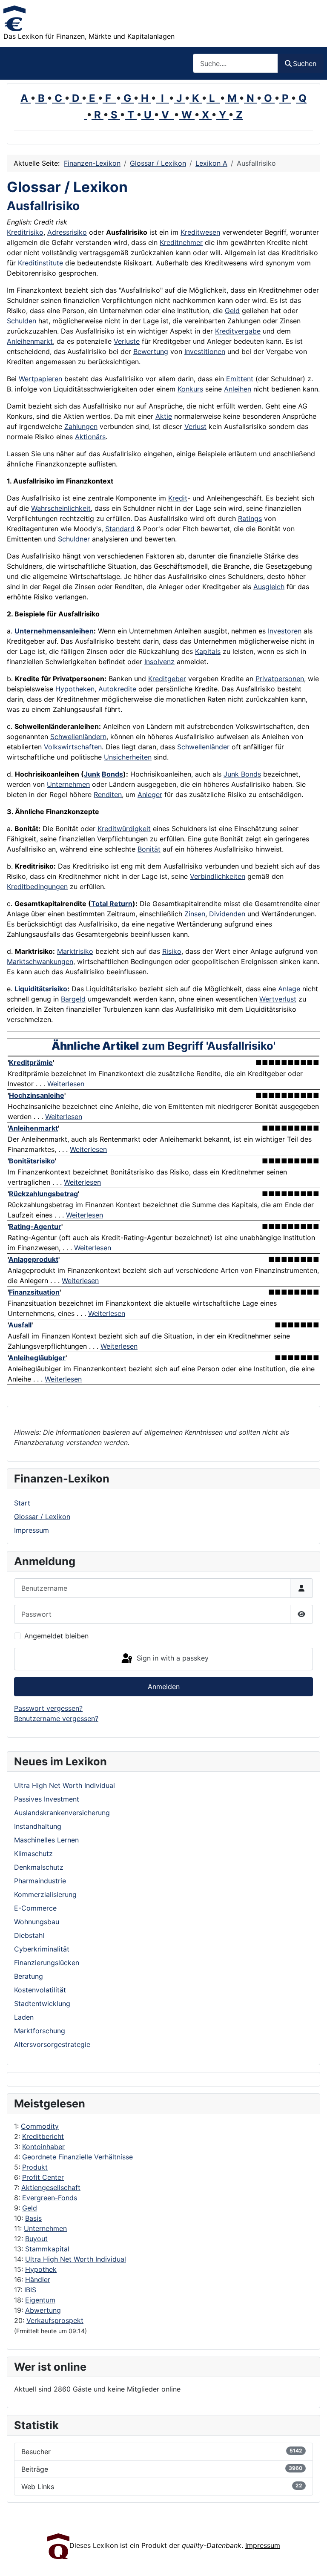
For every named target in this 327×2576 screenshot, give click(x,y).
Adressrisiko (67, 232)
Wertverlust (278, 999)
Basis (33, 2218)
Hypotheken (75, 689)
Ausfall (20, 1325)
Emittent (240, 379)
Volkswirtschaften (73, 747)
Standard (120, 529)
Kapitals (208, 651)
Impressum (32, 1530)
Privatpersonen (280, 679)
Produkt (35, 2167)
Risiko (172, 951)
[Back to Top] (312, 2560)
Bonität (149, 849)
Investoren (285, 631)
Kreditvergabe (238, 331)
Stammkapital (47, 2249)
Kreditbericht (43, 2136)
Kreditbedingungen (37, 886)
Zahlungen (81, 426)
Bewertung (151, 351)
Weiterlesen (66, 1084)
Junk (92, 774)
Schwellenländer (203, 747)
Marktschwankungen (40, 961)
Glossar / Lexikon (42, 1517)
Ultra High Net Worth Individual (76, 2259)
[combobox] (235, 63)
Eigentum (40, 2300)
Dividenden (227, 914)
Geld (30, 2208)
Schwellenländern (78, 737)
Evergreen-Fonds (50, 2198)
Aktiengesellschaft (51, 2187)
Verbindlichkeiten (218, 876)
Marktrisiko (75, 951)
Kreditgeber (167, 679)
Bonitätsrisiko (32, 1161)
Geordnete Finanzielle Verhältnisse (77, 2157)
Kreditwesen (200, 232)
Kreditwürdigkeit (124, 829)
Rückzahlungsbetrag (43, 1194)
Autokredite (117, 689)
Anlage (289, 989)
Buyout (36, 2239)
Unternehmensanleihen (54, 631)
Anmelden (164, 1687)
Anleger (150, 794)
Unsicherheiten (128, 757)
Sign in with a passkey (172, 1658)
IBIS (30, 2290)
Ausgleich (269, 587)
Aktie (164, 416)
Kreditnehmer (181, 242)
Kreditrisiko (25, 232)
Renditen (108, 794)
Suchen (305, 63)
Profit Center (43, 2177)
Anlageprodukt (33, 1259)
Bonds (112, 774)
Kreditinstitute (40, 263)
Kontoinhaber (43, 2147)
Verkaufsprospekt (55, 2320)
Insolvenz (159, 662)
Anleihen (238, 389)
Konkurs (190, 389)
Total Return (112, 904)
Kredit (178, 498)
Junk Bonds (242, 774)
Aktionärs (90, 437)
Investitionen (205, 351)
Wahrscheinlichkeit (61, 508)
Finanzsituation (34, 1292)
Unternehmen (45, 2228)
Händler (38, 2280)
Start (22, 1503)
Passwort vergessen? (48, 1708)
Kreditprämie (31, 1062)
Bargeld (73, 999)
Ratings (250, 518)
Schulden (22, 321)
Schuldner (74, 539)
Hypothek (41, 2269)
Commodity (40, 2126)
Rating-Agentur (35, 1226)
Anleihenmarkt (30, 341)
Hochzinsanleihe (37, 1095)
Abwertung (43, 2310)
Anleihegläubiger (37, 1358)
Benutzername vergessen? (56, 1718)
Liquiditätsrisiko (41, 989)
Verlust (195, 426)
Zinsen (195, 914)
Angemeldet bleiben (56, 1636)
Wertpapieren (40, 379)
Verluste (127, 341)
